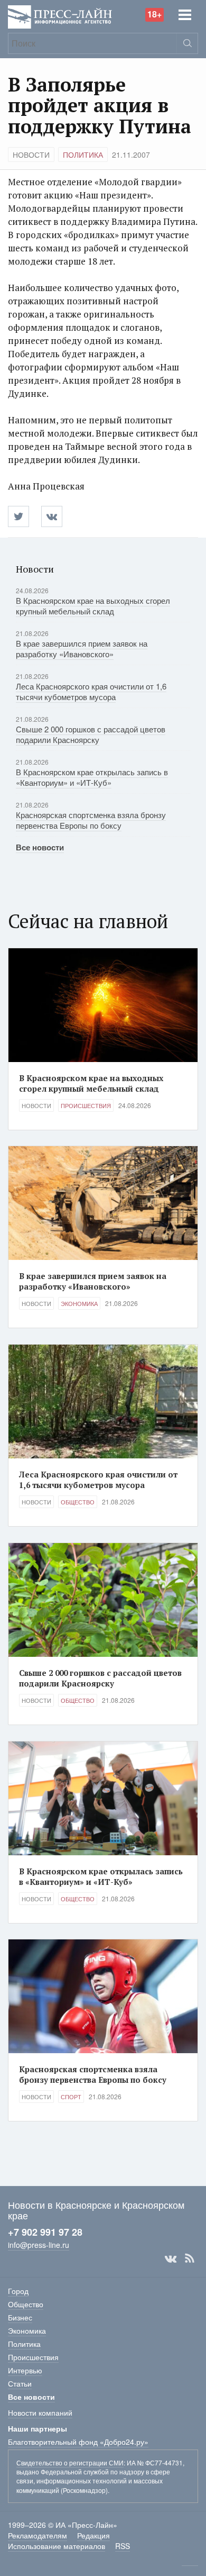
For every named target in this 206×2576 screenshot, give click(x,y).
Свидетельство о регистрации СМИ (70, 2462)
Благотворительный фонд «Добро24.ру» (78, 2442)
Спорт (71, 2097)
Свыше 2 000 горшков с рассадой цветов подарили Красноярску (91, 734)
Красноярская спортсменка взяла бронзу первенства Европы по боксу (91, 820)
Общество (78, 1502)
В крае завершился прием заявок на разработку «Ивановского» (82, 648)
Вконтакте (171, 2258)
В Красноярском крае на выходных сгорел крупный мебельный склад (93, 606)
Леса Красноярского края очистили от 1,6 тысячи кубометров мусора (91, 691)
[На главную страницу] (60, 16)
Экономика (79, 1303)
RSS (190, 2258)
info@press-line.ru (39, 2245)
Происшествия (86, 1105)
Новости (31, 155)
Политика (83, 155)
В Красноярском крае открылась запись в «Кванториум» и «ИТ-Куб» (92, 777)
